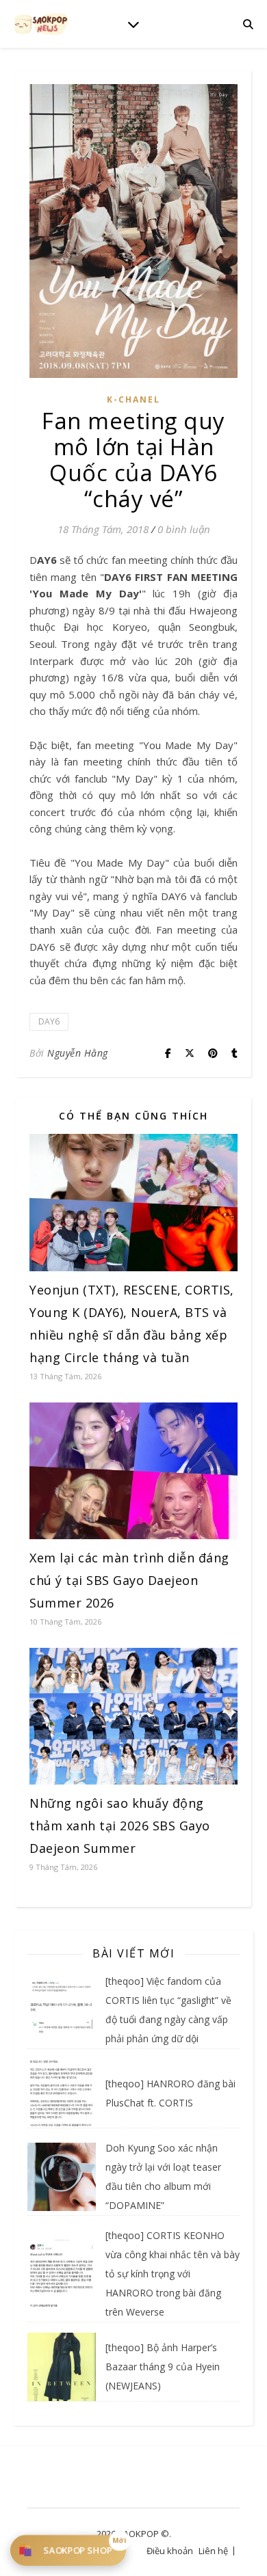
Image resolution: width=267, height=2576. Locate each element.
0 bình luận (184, 529)
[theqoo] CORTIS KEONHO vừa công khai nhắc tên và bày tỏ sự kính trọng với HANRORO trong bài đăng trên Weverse (173, 2274)
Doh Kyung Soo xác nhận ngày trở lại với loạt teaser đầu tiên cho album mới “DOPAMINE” (163, 2177)
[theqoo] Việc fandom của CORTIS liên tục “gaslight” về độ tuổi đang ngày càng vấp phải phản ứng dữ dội (168, 2010)
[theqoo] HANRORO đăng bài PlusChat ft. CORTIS (170, 2093)
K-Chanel (133, 399)
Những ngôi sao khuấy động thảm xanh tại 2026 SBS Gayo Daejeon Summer (120, 1826)
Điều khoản (170, 2551)
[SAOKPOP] (41, 24)
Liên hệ (213, 2551)
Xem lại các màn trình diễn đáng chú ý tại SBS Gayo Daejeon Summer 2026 (129, 1580)
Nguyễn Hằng (78, 1053)
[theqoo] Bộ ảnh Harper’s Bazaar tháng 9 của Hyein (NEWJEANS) (163, 2367)
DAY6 (49, 1021)
